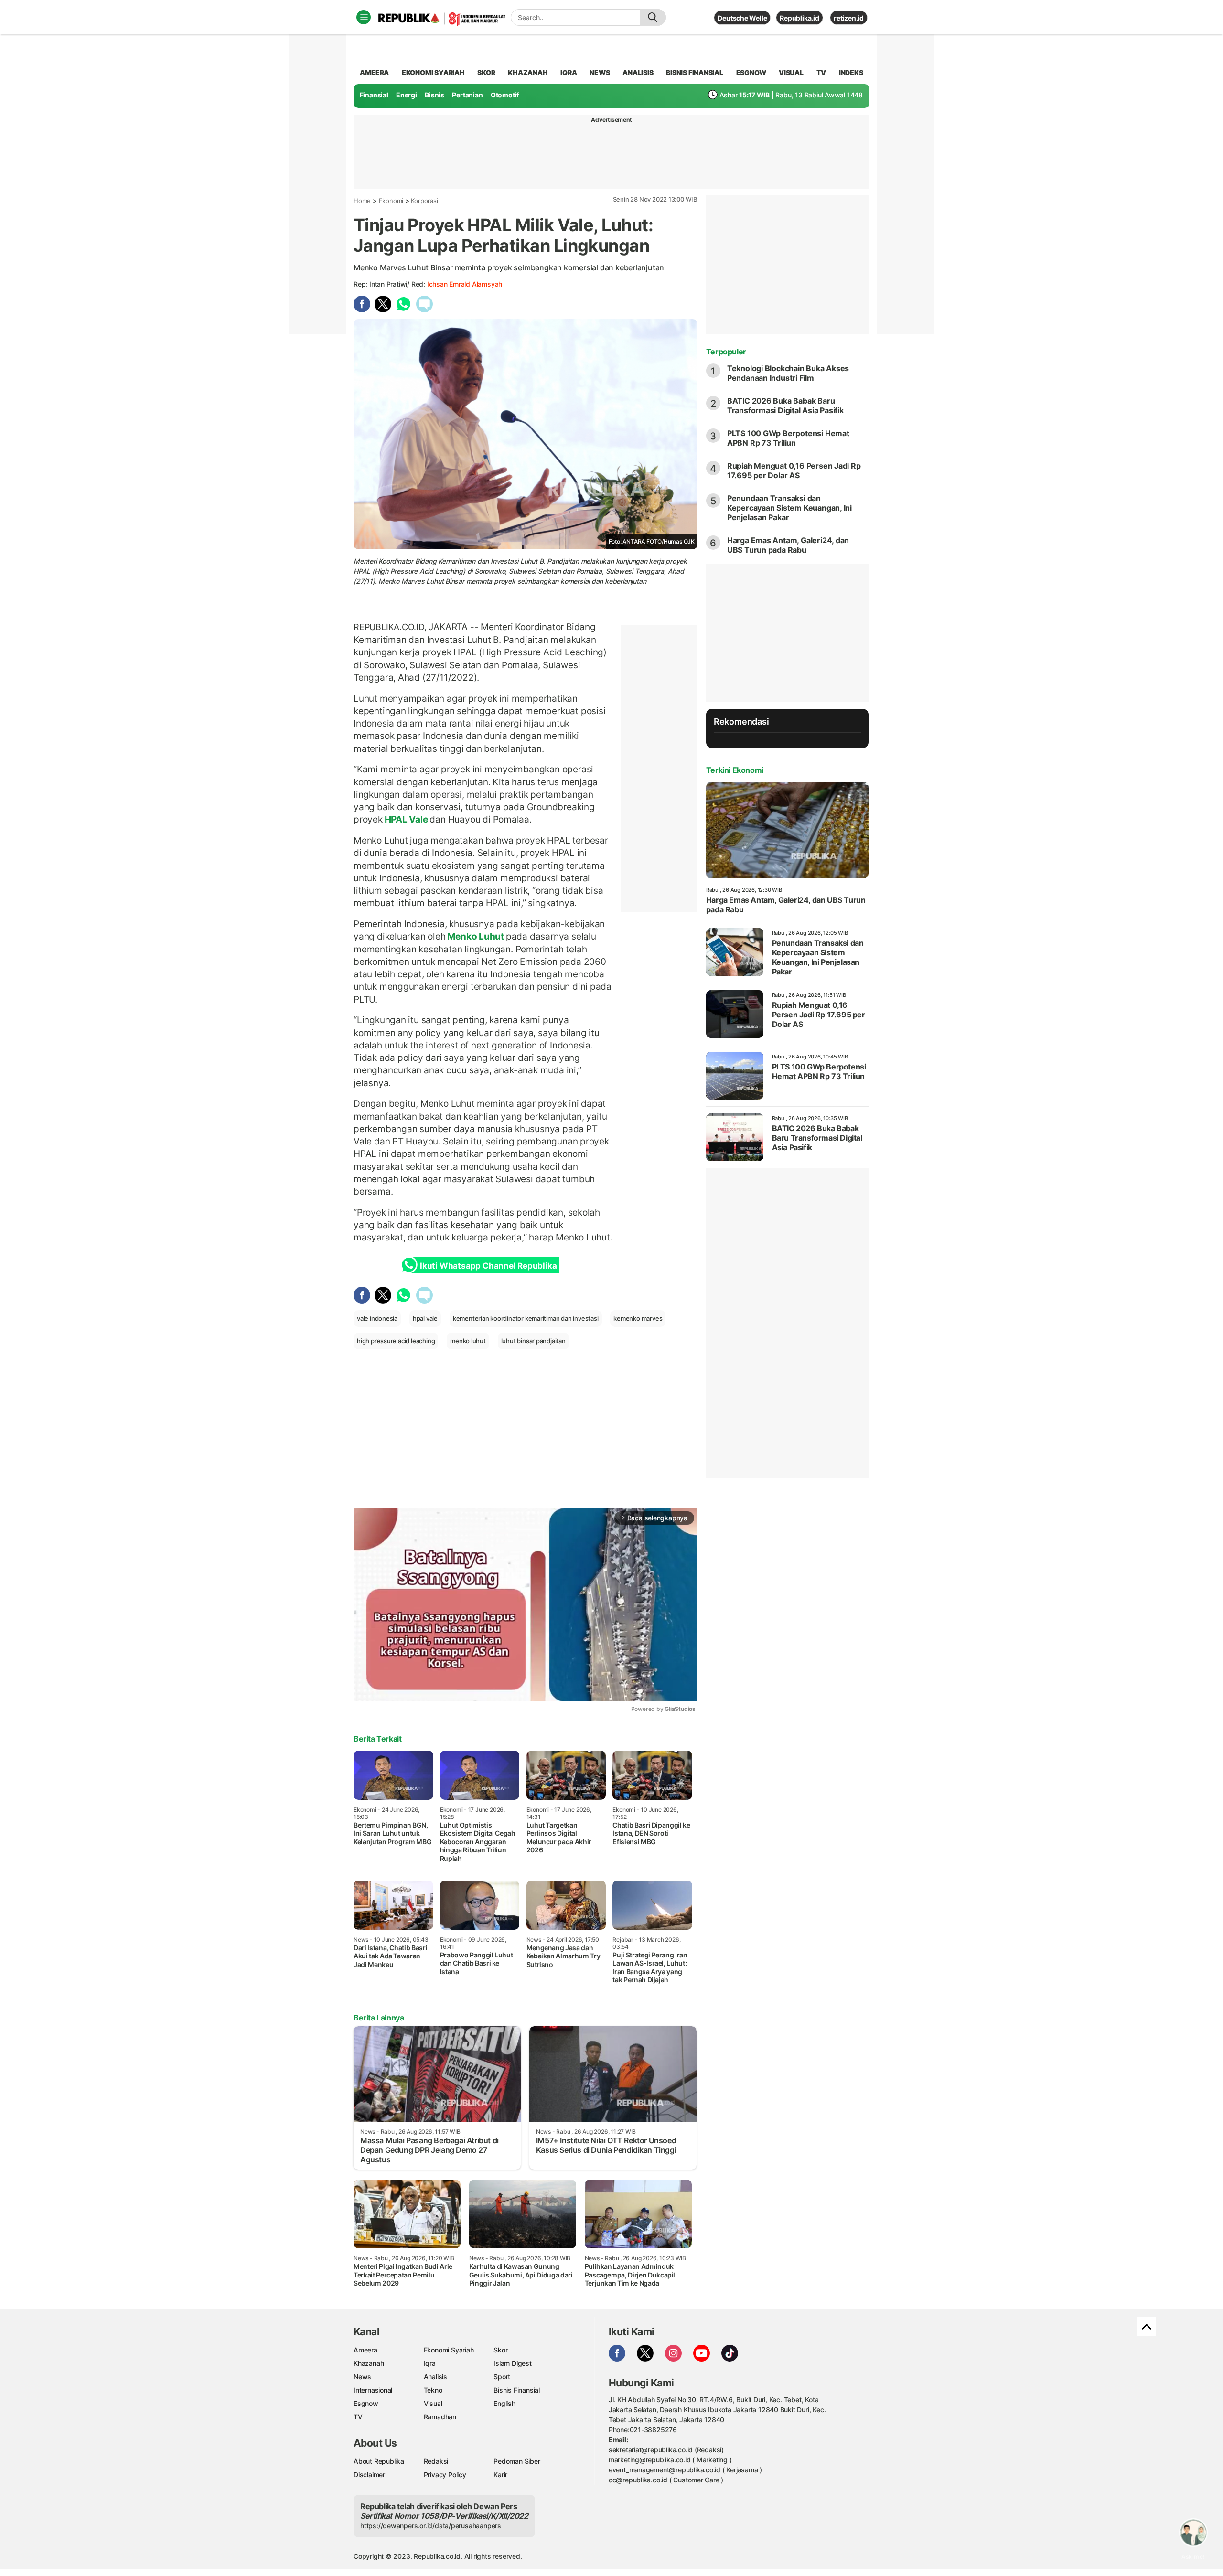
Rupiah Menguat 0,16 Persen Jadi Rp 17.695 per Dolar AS (794, 470)
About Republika (379, 2461)
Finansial (374, 95)
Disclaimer (369, 2474)
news (600, 72)
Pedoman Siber (517, 2461)
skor (486, 72)
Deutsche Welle (742, 18)
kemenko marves (638, 1318)
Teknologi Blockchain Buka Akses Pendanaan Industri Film (788, 373)
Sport (502, 2377)
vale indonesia (377, 1318)
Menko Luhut (476, 936)
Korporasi (424, 201)
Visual (433, 2403)
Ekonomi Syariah (433, 72)
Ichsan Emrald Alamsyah (465, 284)
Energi (407, 95)
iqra (569, 72)
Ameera (365, 2350)
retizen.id (849, 18)
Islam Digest (512, 2363)
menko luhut (468, 1341)
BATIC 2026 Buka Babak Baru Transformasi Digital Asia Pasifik (785, 406)
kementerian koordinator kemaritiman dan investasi (526, 1318)
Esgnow (366, 2403)
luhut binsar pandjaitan (533, 1341)
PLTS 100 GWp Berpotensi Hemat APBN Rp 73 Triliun (788, 438)
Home (362, 201)
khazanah (528, 72)
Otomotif (505, 95)
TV (821, 72)
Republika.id (799, 18)
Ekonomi (391, 201)
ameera (374, 72)
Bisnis (434, 95)
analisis (638, 72)
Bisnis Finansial (695, 72)
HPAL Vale (406, 819)
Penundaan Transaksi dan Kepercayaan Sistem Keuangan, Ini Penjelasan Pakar (789, 508)
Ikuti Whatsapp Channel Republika (488, 1266)
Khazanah (369, 2363)
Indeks (851, 72)
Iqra (430, 2363)
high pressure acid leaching (396, 1341)
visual (791, 72)
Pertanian (467, 95)
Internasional (373, 2390)
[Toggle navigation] (364, 17)
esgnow (751, 72)
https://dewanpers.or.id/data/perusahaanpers (431, 2526)
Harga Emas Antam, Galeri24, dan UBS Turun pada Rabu (788, 545)
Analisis (435, 2377)
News (362, 2377)
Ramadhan (440, 2417)
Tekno (433, 2390)
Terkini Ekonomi (735, 770)
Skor (500, 2350)
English (504, 2403)
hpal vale (425, 1318)
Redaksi (436, 2461)
